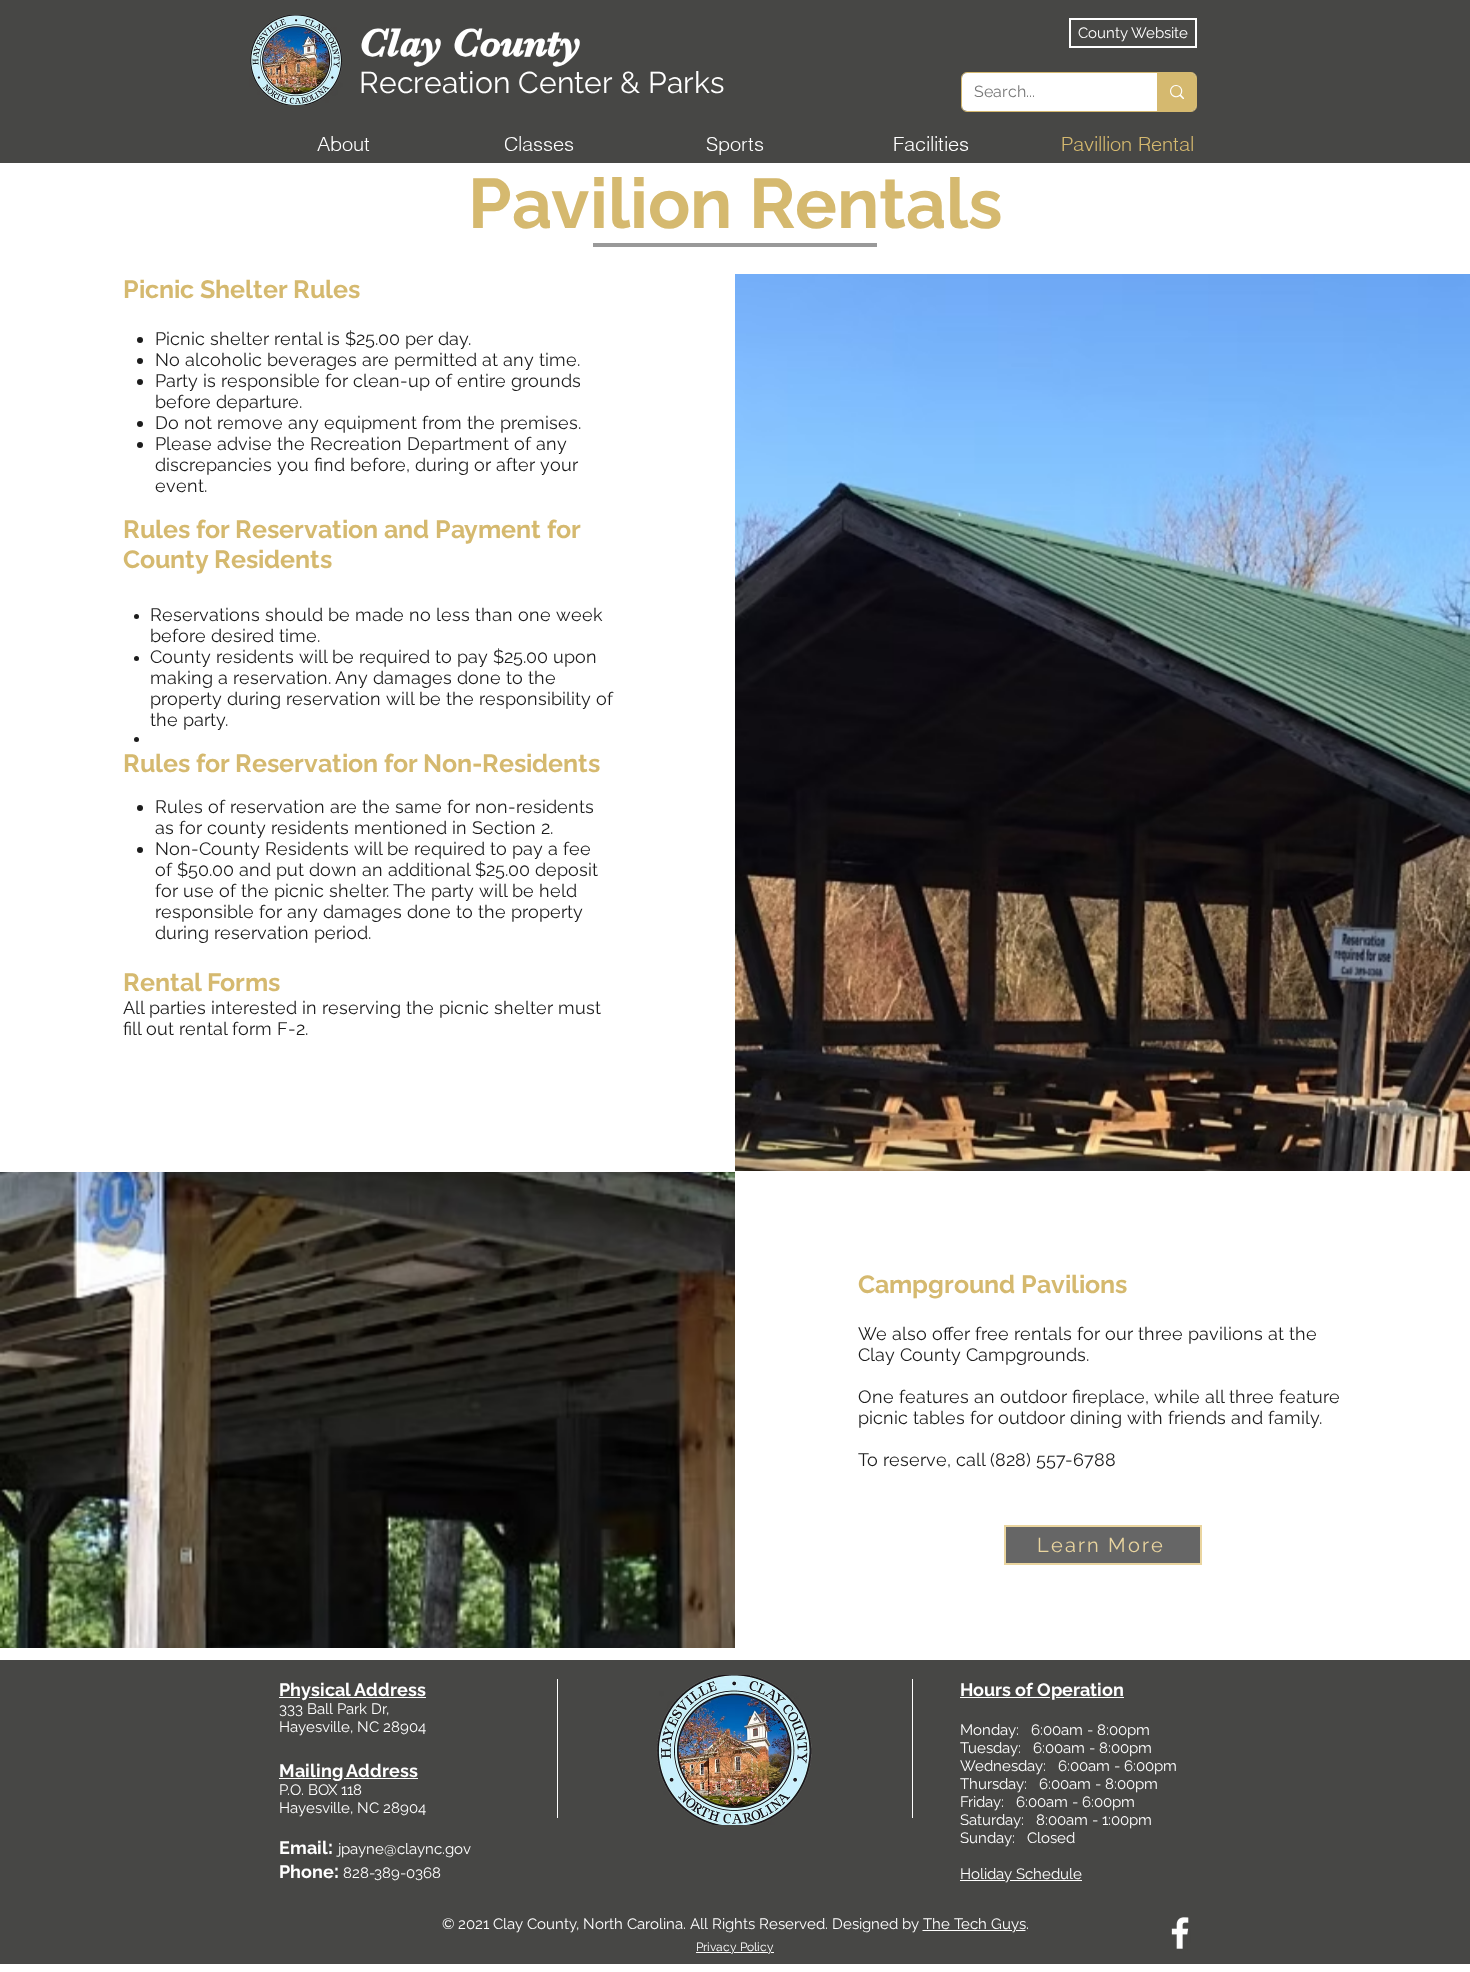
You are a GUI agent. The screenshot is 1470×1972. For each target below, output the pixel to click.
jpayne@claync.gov (404, 1849)
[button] (343, 144)
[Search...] (1176, 92)
